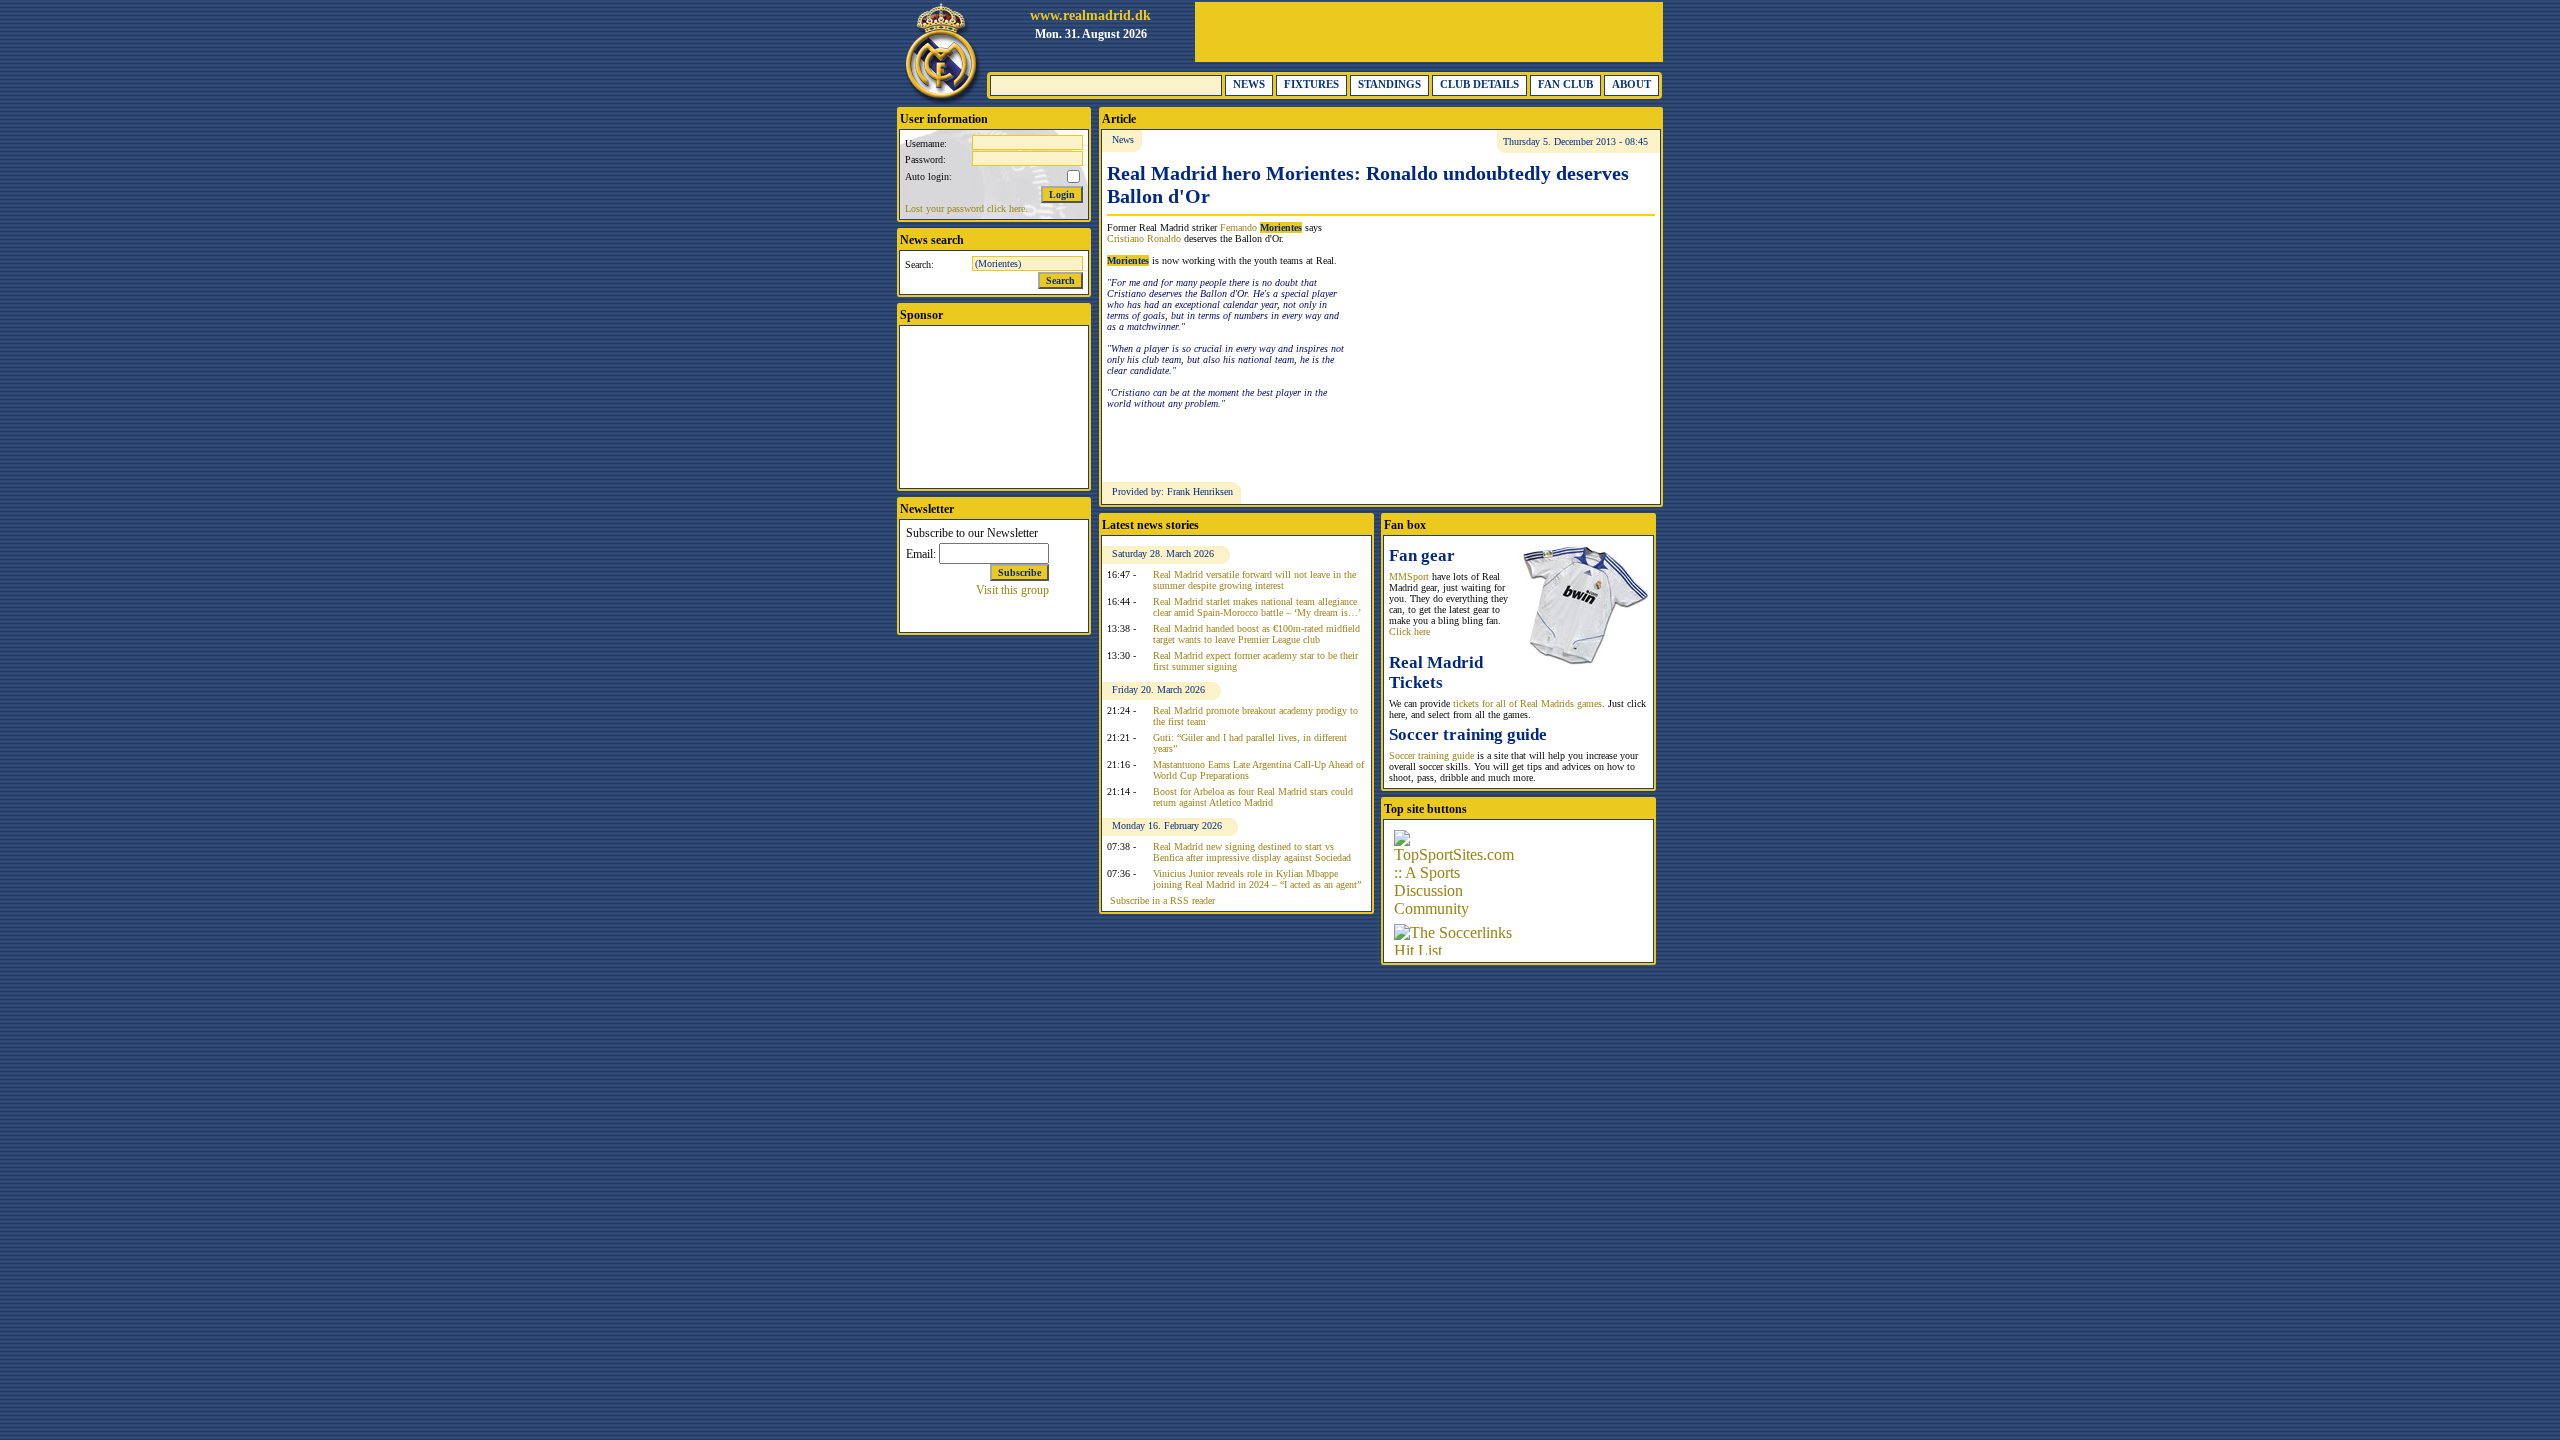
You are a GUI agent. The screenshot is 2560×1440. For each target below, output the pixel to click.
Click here (1409, 631)
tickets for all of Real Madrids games (1527, 703)
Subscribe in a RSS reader (1162, 900)
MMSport (1409, 576)
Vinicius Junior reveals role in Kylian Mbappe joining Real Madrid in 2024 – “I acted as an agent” (1257, 879)
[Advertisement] (1429, 32)
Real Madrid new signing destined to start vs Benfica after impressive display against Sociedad (1252, 852)
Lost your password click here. (966, 208)
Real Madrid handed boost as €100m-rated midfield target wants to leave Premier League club (1256, 634)
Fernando (1261, 227)
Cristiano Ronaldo (1144, 238)
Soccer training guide (1431, 755)
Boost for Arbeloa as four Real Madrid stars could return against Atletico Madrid (1253, 797)
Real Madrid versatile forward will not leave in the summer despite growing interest (1254, 580)
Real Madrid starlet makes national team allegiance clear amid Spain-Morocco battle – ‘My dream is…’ (1257, 607)
